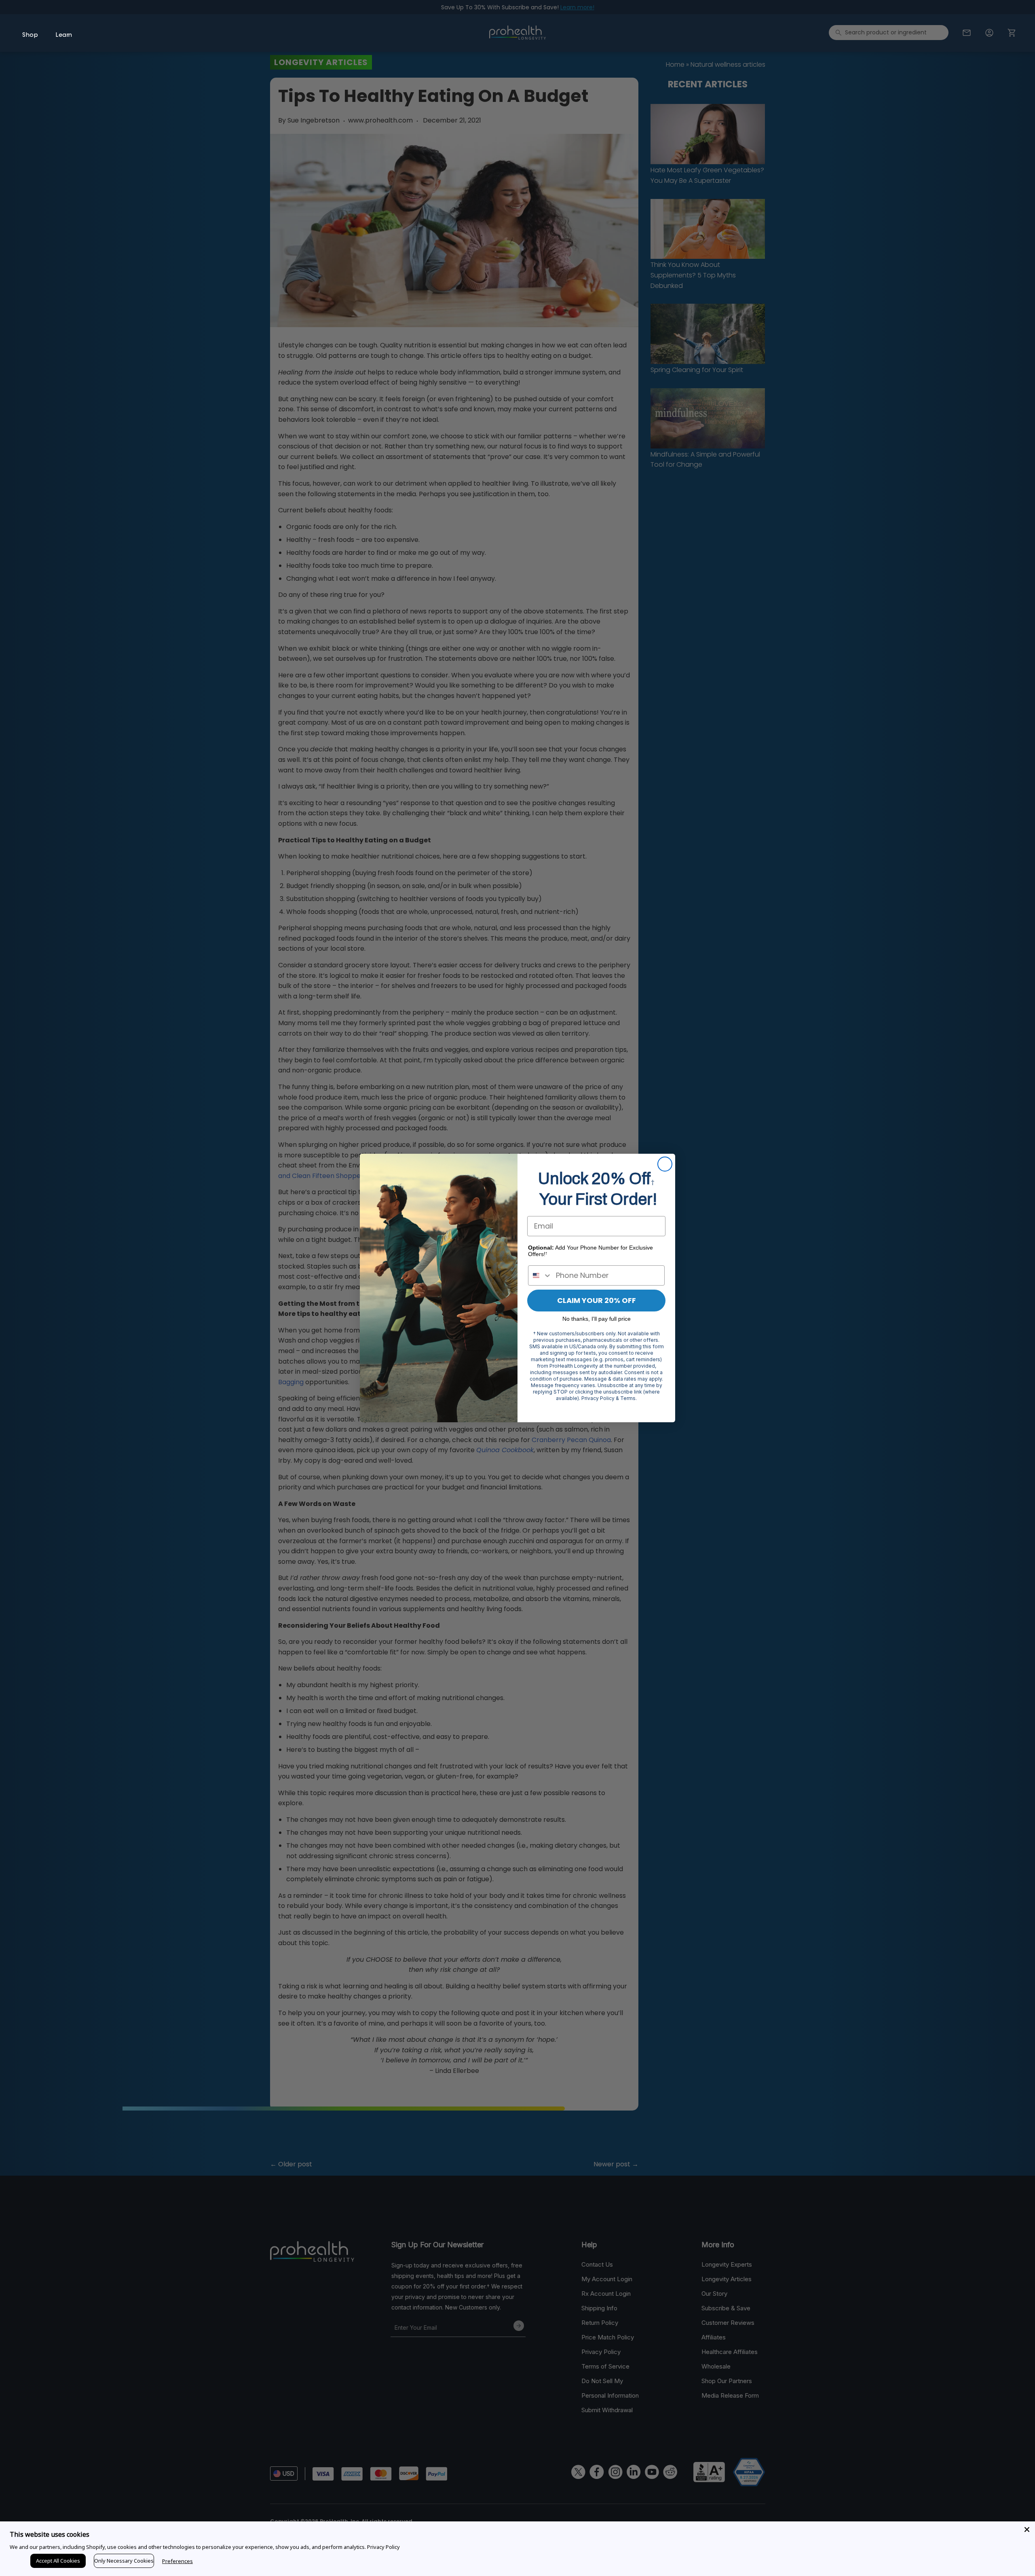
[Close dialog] (665, 1164)
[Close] (1027, 2529)
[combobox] (540, 1275)
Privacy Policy (383, 2547)
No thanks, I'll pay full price (597, 1319)
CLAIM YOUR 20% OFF (597, 1300)
